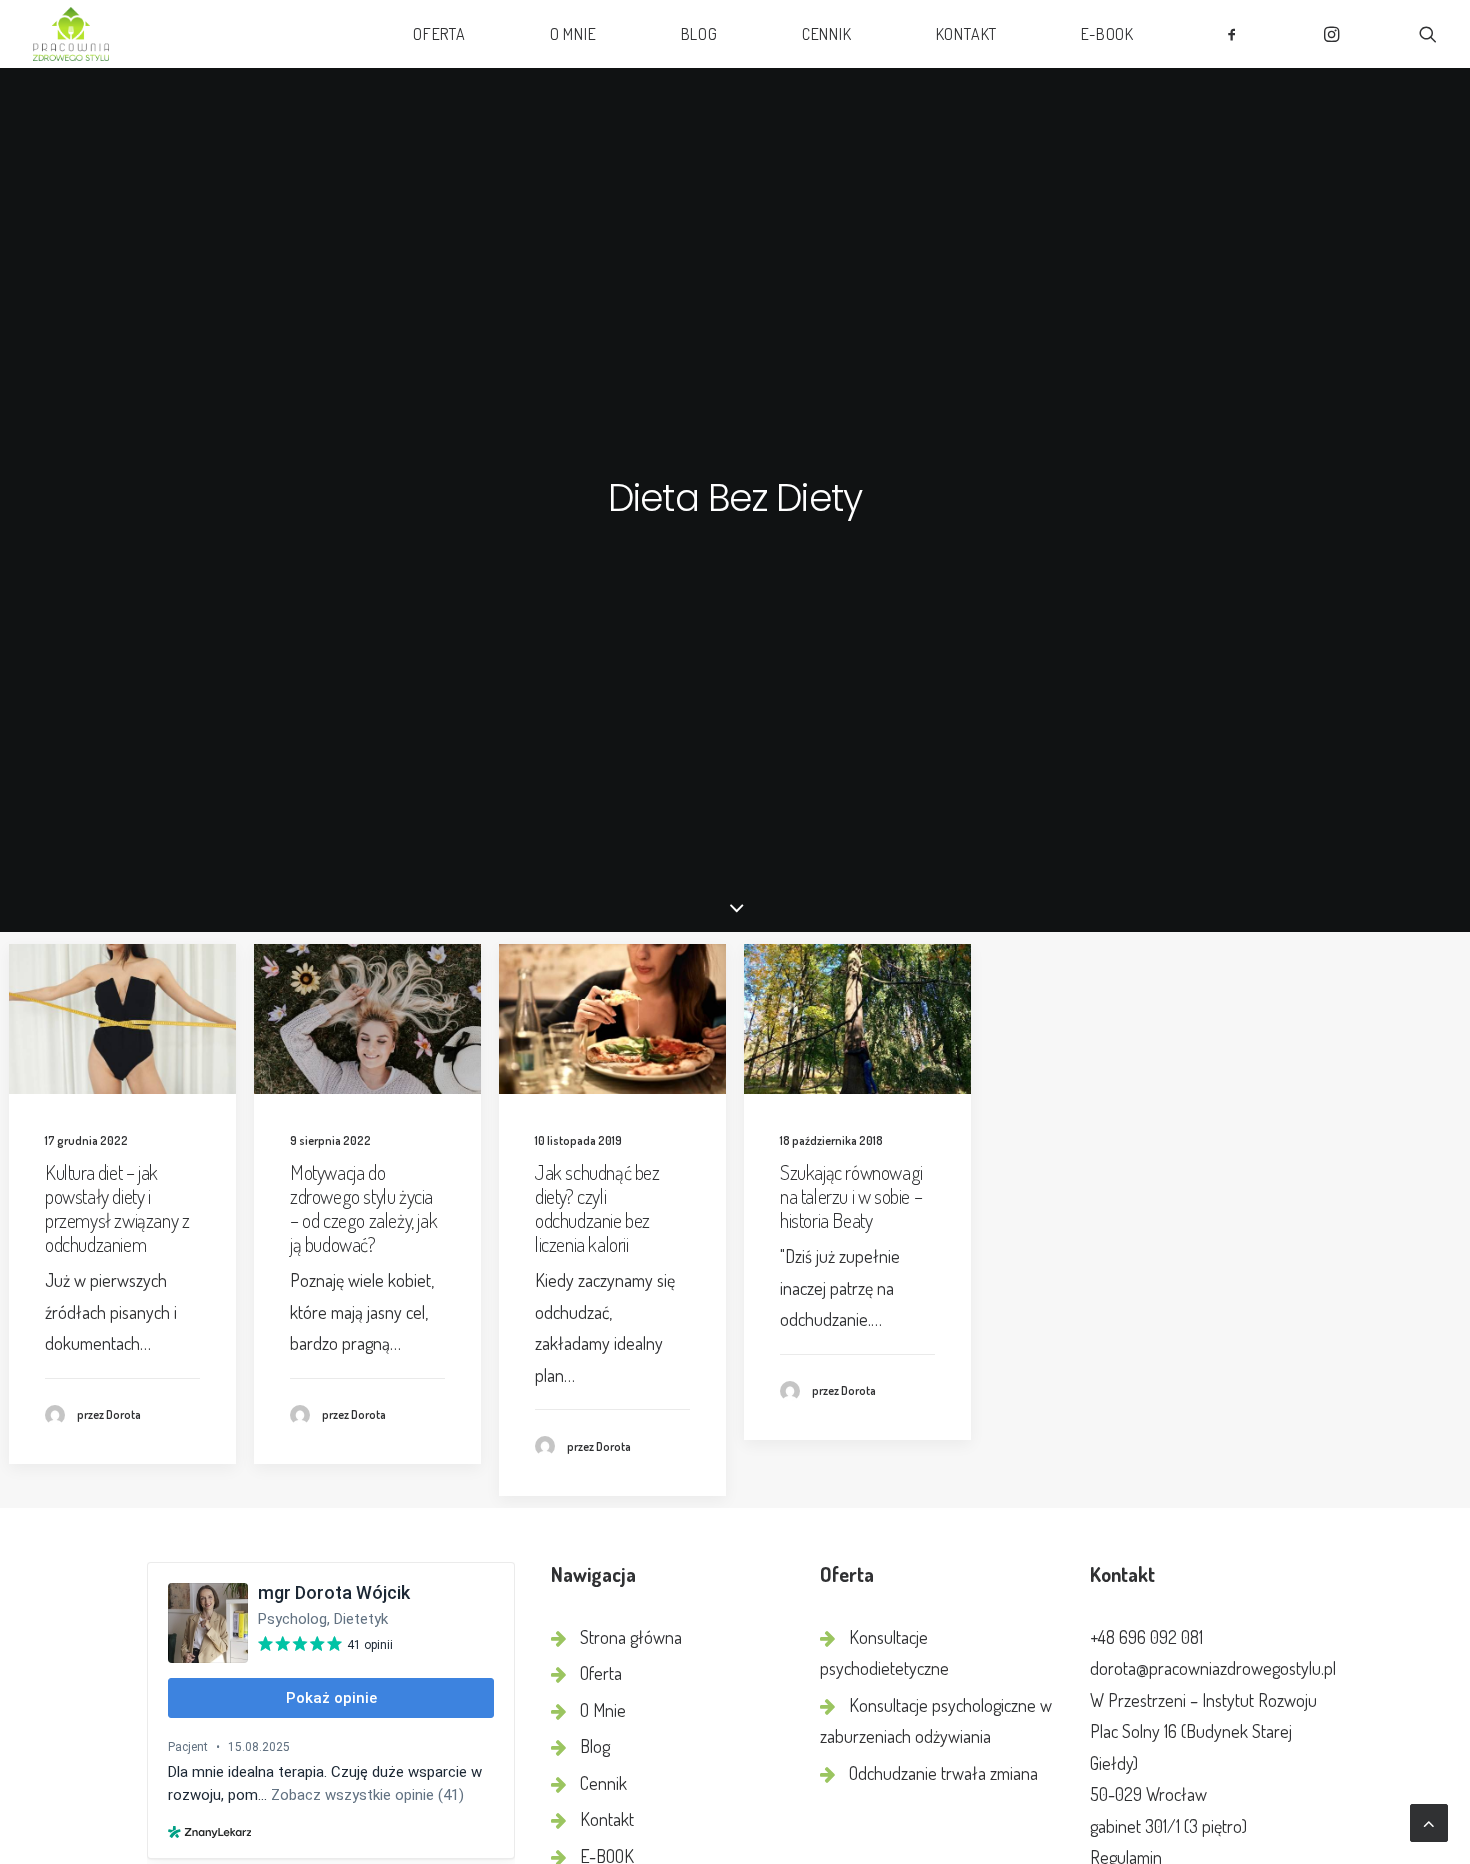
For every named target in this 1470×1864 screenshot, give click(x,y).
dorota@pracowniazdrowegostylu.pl (1213, 1668)
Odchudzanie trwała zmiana (943, 1773)
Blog (699, 34)
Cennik (827, 34)
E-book (1107, 34)
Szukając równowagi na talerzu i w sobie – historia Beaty (851, 1196)
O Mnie (573, 34)
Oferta (439, 34)
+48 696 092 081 (1146, 1637)
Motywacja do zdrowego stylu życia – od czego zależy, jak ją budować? (363, 1208)
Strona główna (631, 1637)
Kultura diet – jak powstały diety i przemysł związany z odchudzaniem (117, 1208)
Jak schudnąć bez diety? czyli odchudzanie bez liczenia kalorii (597, 1208)
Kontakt (967, 34)
